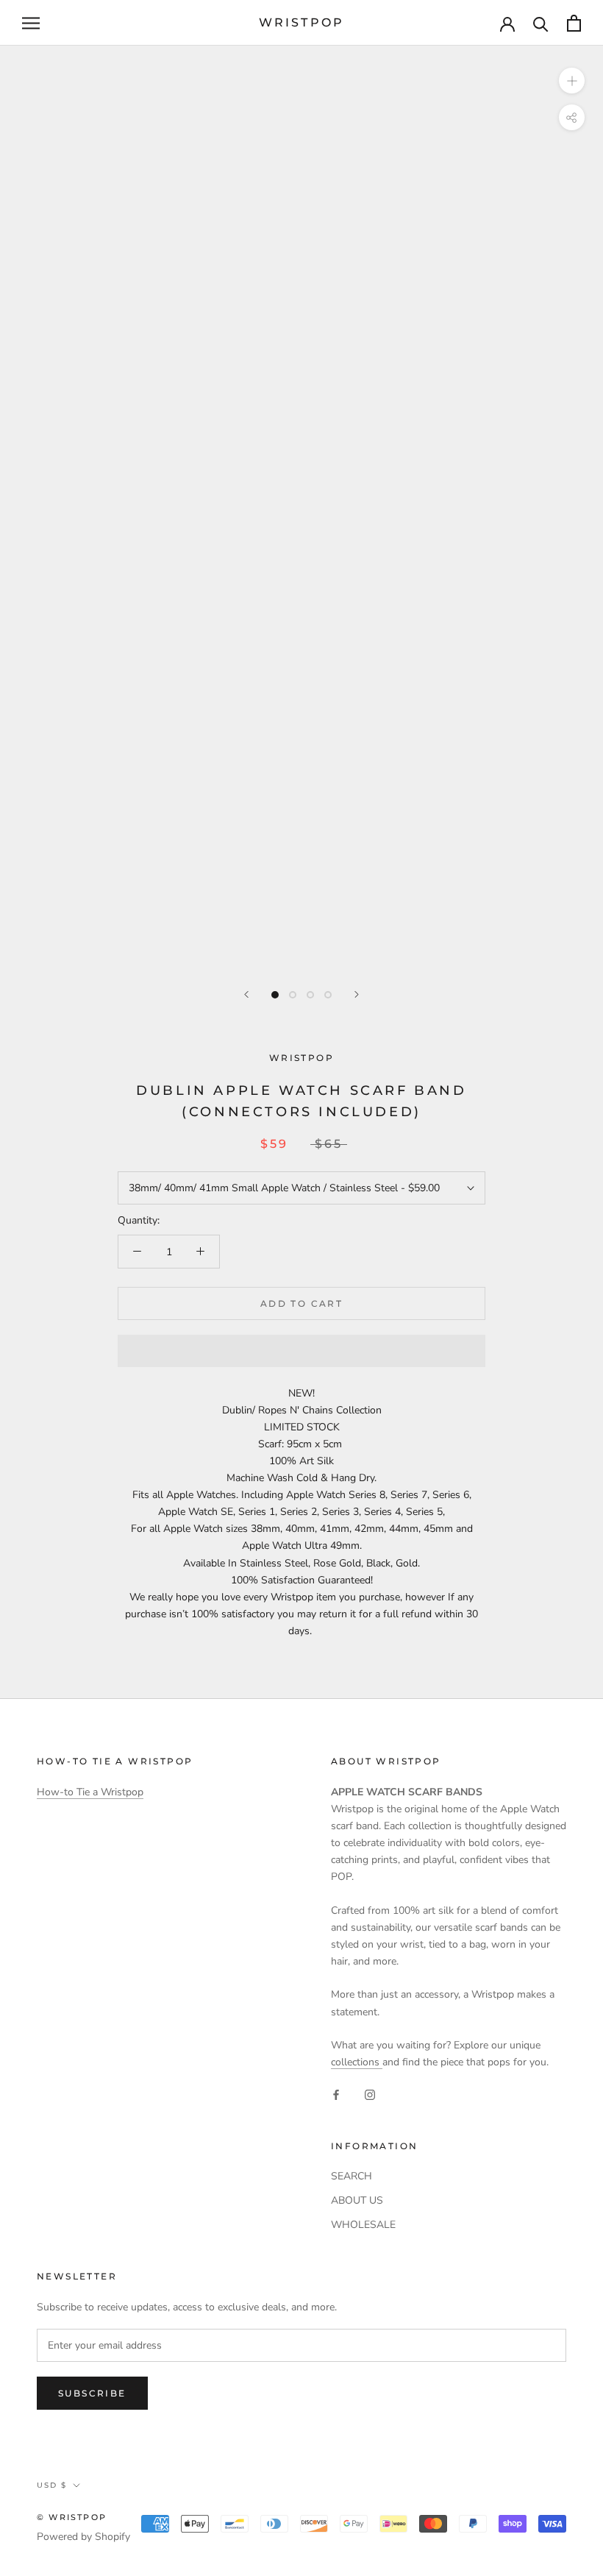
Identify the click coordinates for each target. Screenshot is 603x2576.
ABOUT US (357, 2200)
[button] (301, 1351)
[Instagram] (370, 2094)
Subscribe (92, 2393)
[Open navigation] (31, 23)
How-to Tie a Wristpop (90, 1792)
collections (357, 2062)
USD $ (52, 2485)
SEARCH (352, 2176)
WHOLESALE (363, 2225)
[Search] (541, 23)
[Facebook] (336, 2094)
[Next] (357, 994)
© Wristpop (72, 2517)
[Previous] (246, 994)
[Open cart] (574, 23)
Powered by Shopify (83, 2537)
